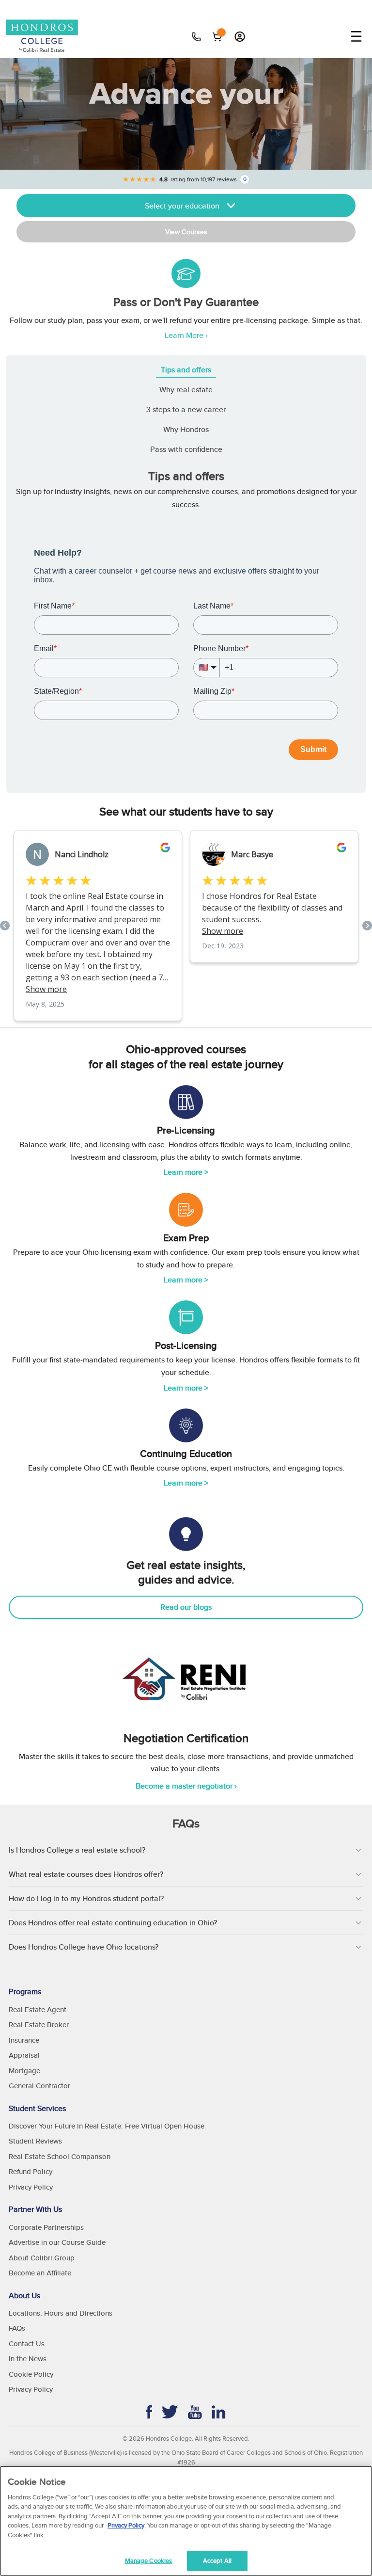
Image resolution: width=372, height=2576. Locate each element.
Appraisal (24, 2055)
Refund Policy (31, 2171)
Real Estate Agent (38, 2009)
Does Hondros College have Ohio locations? (84, 1947)
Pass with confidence (186, 449)
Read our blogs (186, 1607)
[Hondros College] (47, 37)
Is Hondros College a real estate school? (77, 1850)
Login (240, 36)
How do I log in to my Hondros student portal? (86, 1898)
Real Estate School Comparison (60, 2156)
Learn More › (186, 335)
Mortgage (24, 2071)
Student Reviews (35, 2141)
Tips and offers (186, 370)
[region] (186, 2521)
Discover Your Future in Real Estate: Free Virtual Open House (107, 2126)
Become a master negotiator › (186, 1786)
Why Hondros (186, 429)
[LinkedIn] (219, 2412)
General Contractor (39, 2086)
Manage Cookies (149, 2561)
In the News (28, 2359)
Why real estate (186, 390)
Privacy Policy (31, 2187)
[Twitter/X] (170, 2412)
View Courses (186, 232)
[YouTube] (195, 2412)
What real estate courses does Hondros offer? (86, 1874)
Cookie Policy (31, 2374)
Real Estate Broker (39, 2024)
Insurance (24, 2040)
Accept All (217, 2561)
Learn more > (186, 1172)
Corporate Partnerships (46, 2227)
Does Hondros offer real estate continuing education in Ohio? (113, 1923)
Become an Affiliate (40, 2273)
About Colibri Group (42, 2258)
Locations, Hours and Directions (61, 2313)
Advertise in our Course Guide (57, 2242)
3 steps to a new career (186, 409)
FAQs (17, 2328)
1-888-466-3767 (197, 37)
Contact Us (27, 2344)
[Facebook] (149, 2412)
